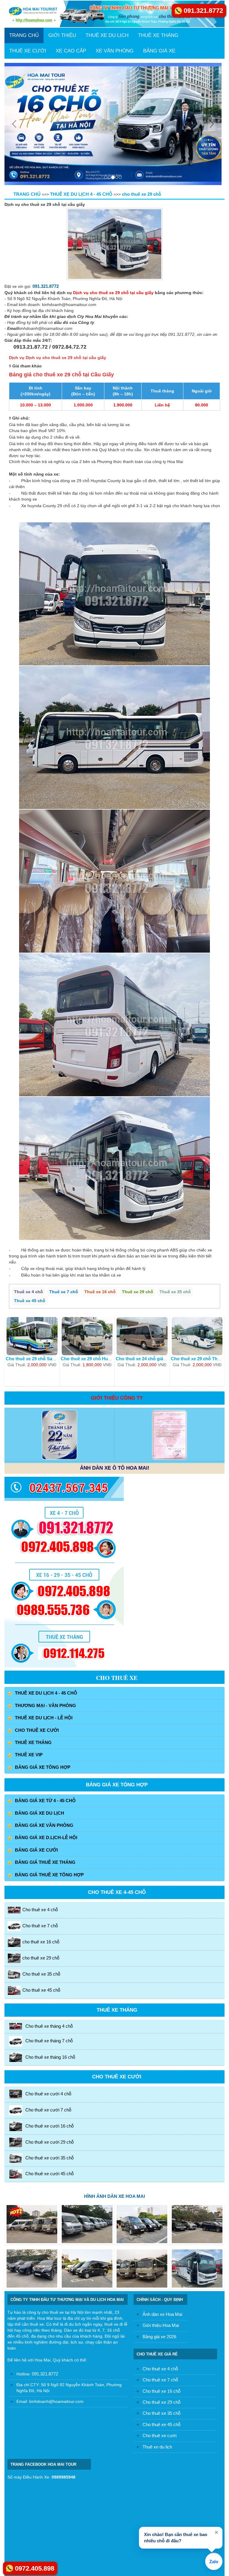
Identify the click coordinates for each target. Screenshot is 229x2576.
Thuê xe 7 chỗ (64, 1170)
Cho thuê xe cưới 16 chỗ (49, 2004)
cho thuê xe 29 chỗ (41, 1836)
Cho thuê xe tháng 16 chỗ (50, 1935)
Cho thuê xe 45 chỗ (41, 1868)
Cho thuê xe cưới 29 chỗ (49, 2020)
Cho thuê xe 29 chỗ (161, 2280)
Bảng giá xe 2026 (159, 2214)
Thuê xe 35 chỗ (175, 1170)
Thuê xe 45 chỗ (30, 1178)
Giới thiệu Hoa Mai (161, 2203)
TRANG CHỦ (24, 35)
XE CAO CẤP (71, 51)
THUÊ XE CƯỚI (28, 51)
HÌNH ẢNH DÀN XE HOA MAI (114, 2074)
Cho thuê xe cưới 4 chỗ (48, 1972)
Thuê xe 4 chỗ (28, 1170)
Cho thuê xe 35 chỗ (41, 1852)
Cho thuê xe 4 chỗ (40, 1787)
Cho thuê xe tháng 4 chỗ (49, 1904)
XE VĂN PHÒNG (115, 51)
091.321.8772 (46, 164)
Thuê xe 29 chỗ (138, 1170)
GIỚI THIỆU (62, 35)
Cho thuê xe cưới (160, 2314)
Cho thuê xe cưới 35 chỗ (49, 2036)
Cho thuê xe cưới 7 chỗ (48, 1988)
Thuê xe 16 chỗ (100, 1170)
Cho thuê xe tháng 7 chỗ (49, 1919)
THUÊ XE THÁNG (158, 35)
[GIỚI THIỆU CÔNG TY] (59, 1313)
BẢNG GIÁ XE (159, 51)
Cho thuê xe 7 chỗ (40, 1803)
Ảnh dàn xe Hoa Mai (162, 2192)
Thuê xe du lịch (157, 2325)
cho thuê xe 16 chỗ (41, 1820)
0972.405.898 (35, 2568)
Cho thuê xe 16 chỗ (161, 2269)
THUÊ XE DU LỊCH (107, 35)
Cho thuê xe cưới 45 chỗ (49, 2051)
